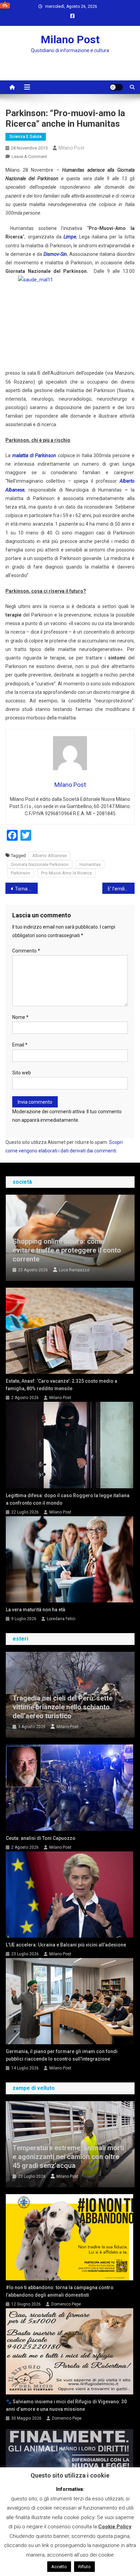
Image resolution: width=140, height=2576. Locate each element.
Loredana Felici (61, 1619)
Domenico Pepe (66, 2304)
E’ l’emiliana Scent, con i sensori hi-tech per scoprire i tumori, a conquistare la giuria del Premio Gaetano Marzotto (121, 889)
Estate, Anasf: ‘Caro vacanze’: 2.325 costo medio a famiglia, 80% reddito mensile (62, 1385)
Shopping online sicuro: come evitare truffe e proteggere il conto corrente (67, 1250)
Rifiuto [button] (84, 2567)
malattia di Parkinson (34, 455)
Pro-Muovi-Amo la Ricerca (66, 873)
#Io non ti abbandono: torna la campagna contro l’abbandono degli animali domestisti (60, 2291)
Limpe (70, 237)
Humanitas (90, 864)
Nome (20, 1017)
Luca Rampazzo (74, 1270)
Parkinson (21, 873)
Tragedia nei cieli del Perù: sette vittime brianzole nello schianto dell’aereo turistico (63, 1707)
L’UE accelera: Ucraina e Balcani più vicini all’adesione (66, 1945)
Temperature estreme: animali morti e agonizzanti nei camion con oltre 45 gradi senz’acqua (68, 2157)
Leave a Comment (29, 157)
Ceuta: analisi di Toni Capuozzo (41, 1838)
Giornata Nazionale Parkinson (40, 864)
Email (20, 1045)
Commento (26, 951)
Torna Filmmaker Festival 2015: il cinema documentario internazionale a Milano (26, 889)
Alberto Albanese (49, 856)
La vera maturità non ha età (36, 1610)
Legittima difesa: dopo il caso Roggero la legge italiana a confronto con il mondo (68, 1499)
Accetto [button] (59, 2567)
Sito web (22, 1073)
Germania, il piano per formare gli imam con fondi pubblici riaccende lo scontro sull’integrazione (62, 2055)
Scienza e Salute (26, 137)
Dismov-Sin (55, 254)
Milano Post (70, 40)
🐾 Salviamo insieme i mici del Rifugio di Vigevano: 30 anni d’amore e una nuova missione (66, 2405)
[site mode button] (116, 87)
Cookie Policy (115, 2527)
